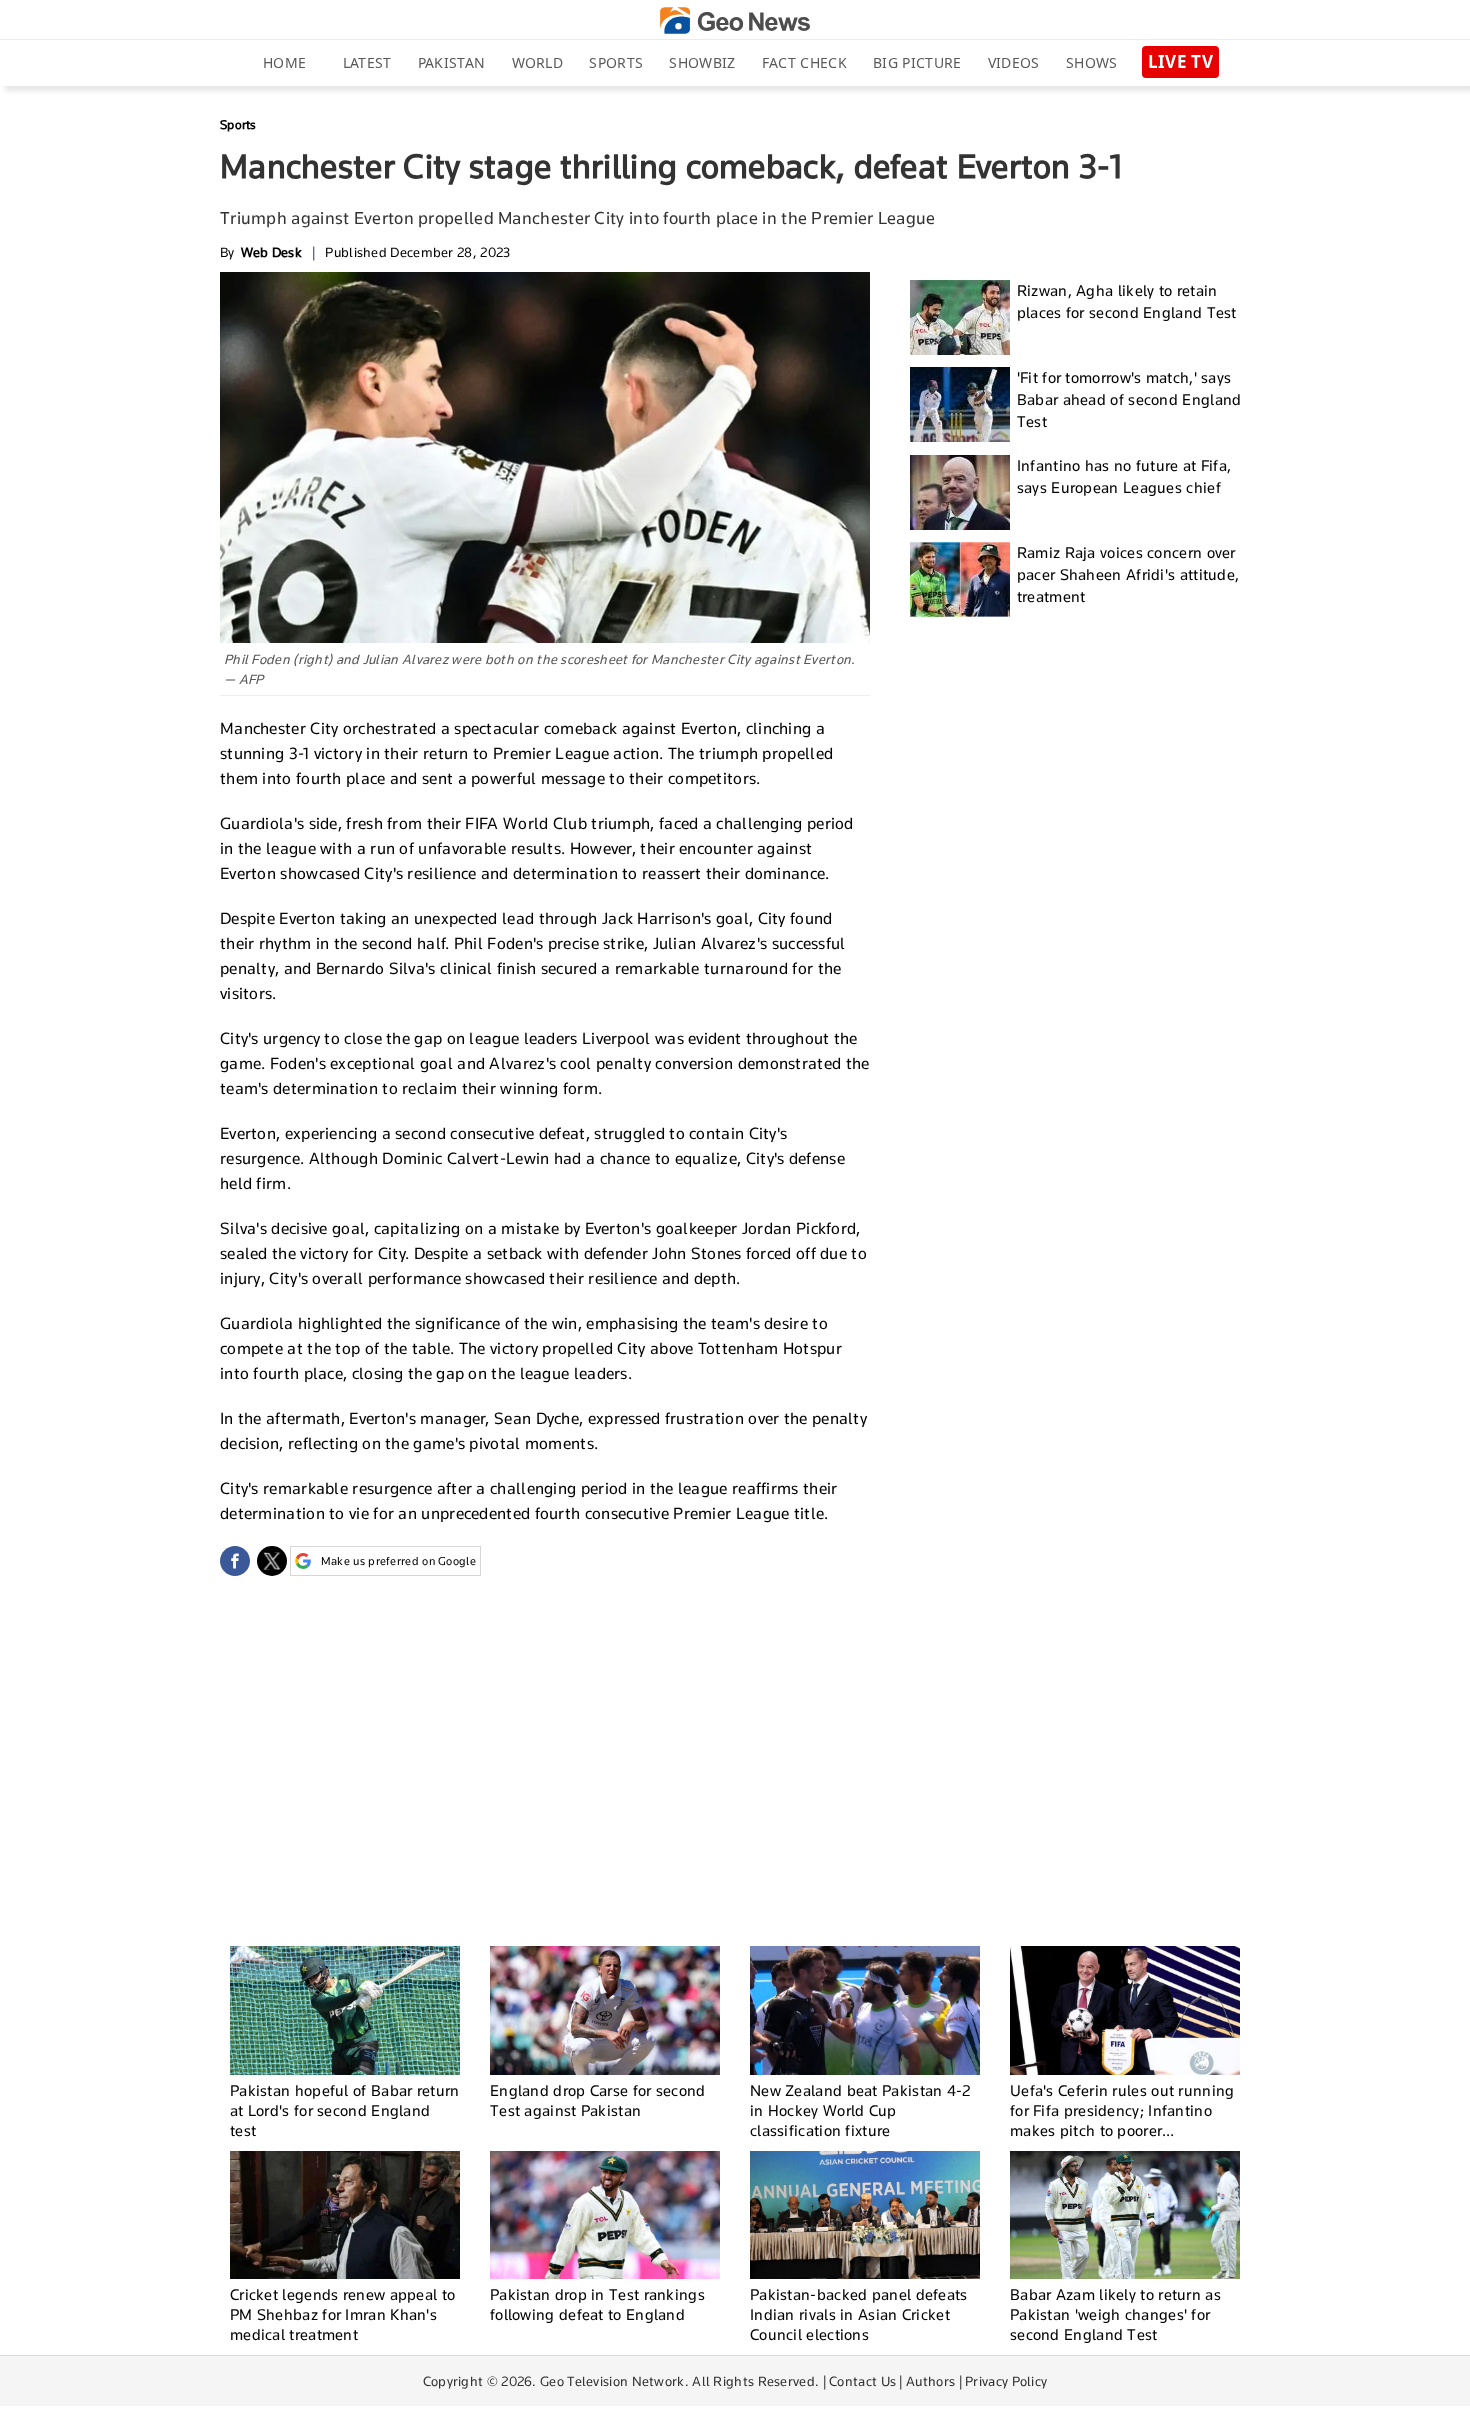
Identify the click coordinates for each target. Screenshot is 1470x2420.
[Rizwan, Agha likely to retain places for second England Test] (960, 317)
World (538, 62)
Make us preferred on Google (398, 1561)
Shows (1092, 62)
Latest (367, 62)
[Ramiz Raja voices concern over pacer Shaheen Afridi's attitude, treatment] (960, 579)
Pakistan (451, 62)
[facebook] (235, 1561)
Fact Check (804, 62)
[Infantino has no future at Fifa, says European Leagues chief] (960, 492)
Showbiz (702, 62)
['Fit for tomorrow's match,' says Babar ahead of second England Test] (960, 404)
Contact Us (862, 2381)
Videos (1014, 62)
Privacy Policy (1006, 2381)
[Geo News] (735, 20)
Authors (930, 2381)
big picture (917, 62)
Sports (616, 62)
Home (284, 62)
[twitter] (272, 1561)
